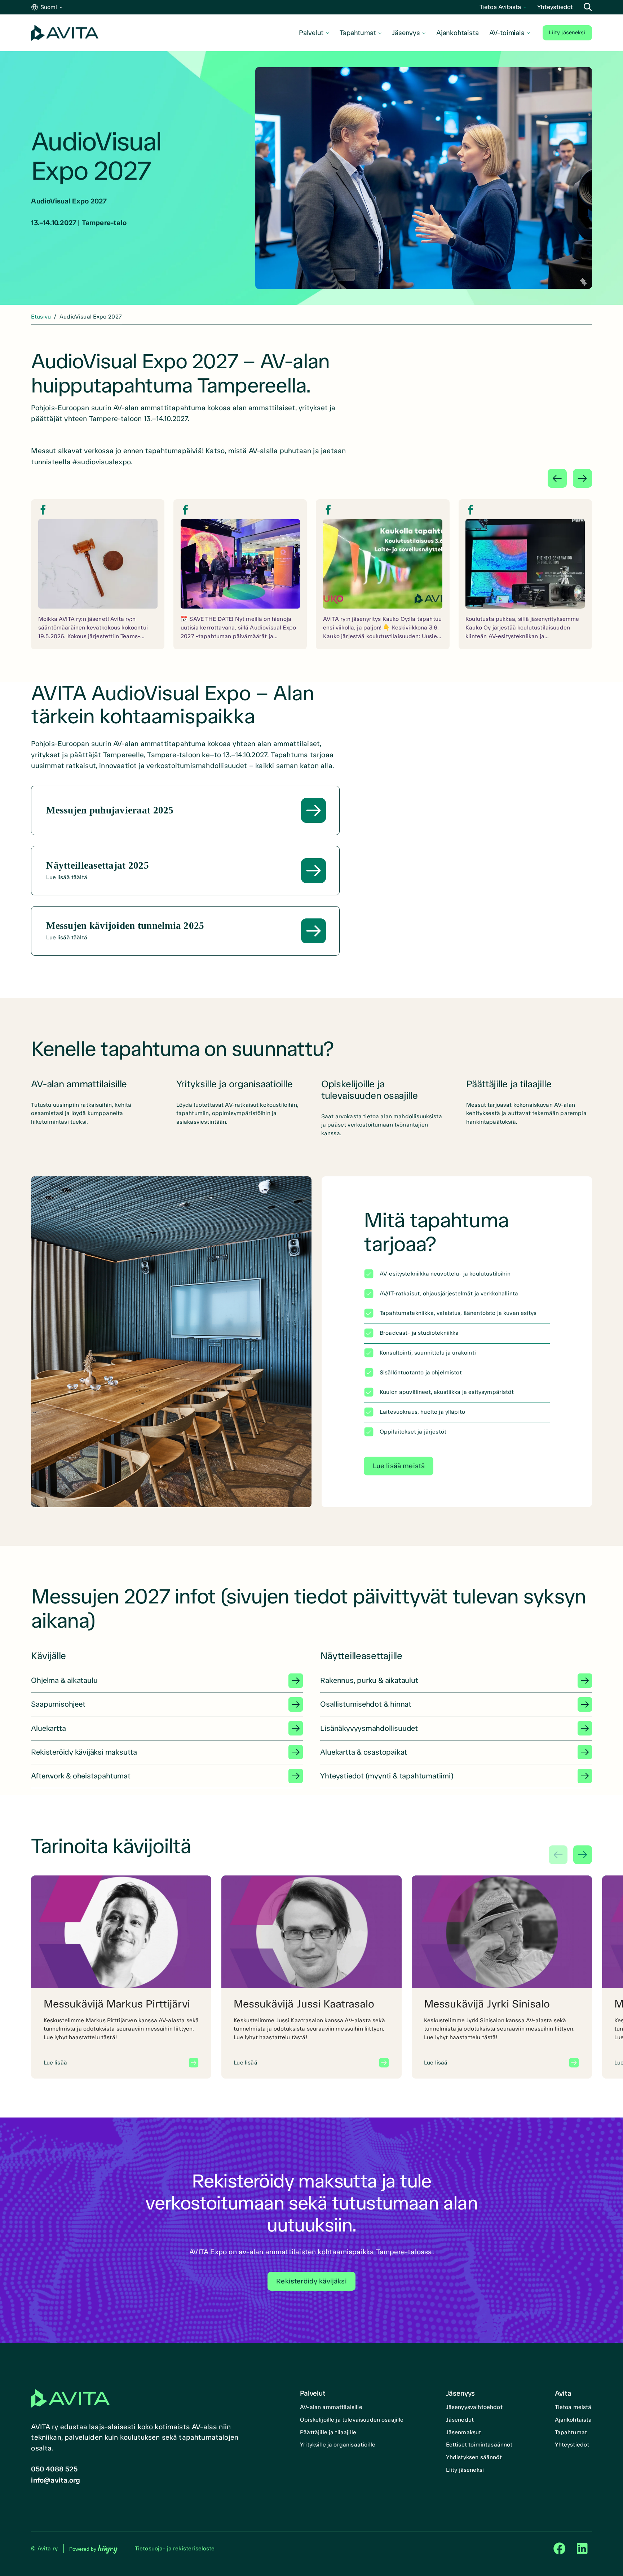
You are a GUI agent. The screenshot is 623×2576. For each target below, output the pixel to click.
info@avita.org (56, 2480)
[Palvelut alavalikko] (328, 33)
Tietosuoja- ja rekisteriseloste (175, 2548)
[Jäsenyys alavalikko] (424, 33)
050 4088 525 (54, 2469)
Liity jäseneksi (567, 32)
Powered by (93, 2549)
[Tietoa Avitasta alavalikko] (525, 7)
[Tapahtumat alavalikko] (380, 33)
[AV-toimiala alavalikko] (528, 33)
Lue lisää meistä (399, 1466)
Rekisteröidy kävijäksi (311, 2281)
